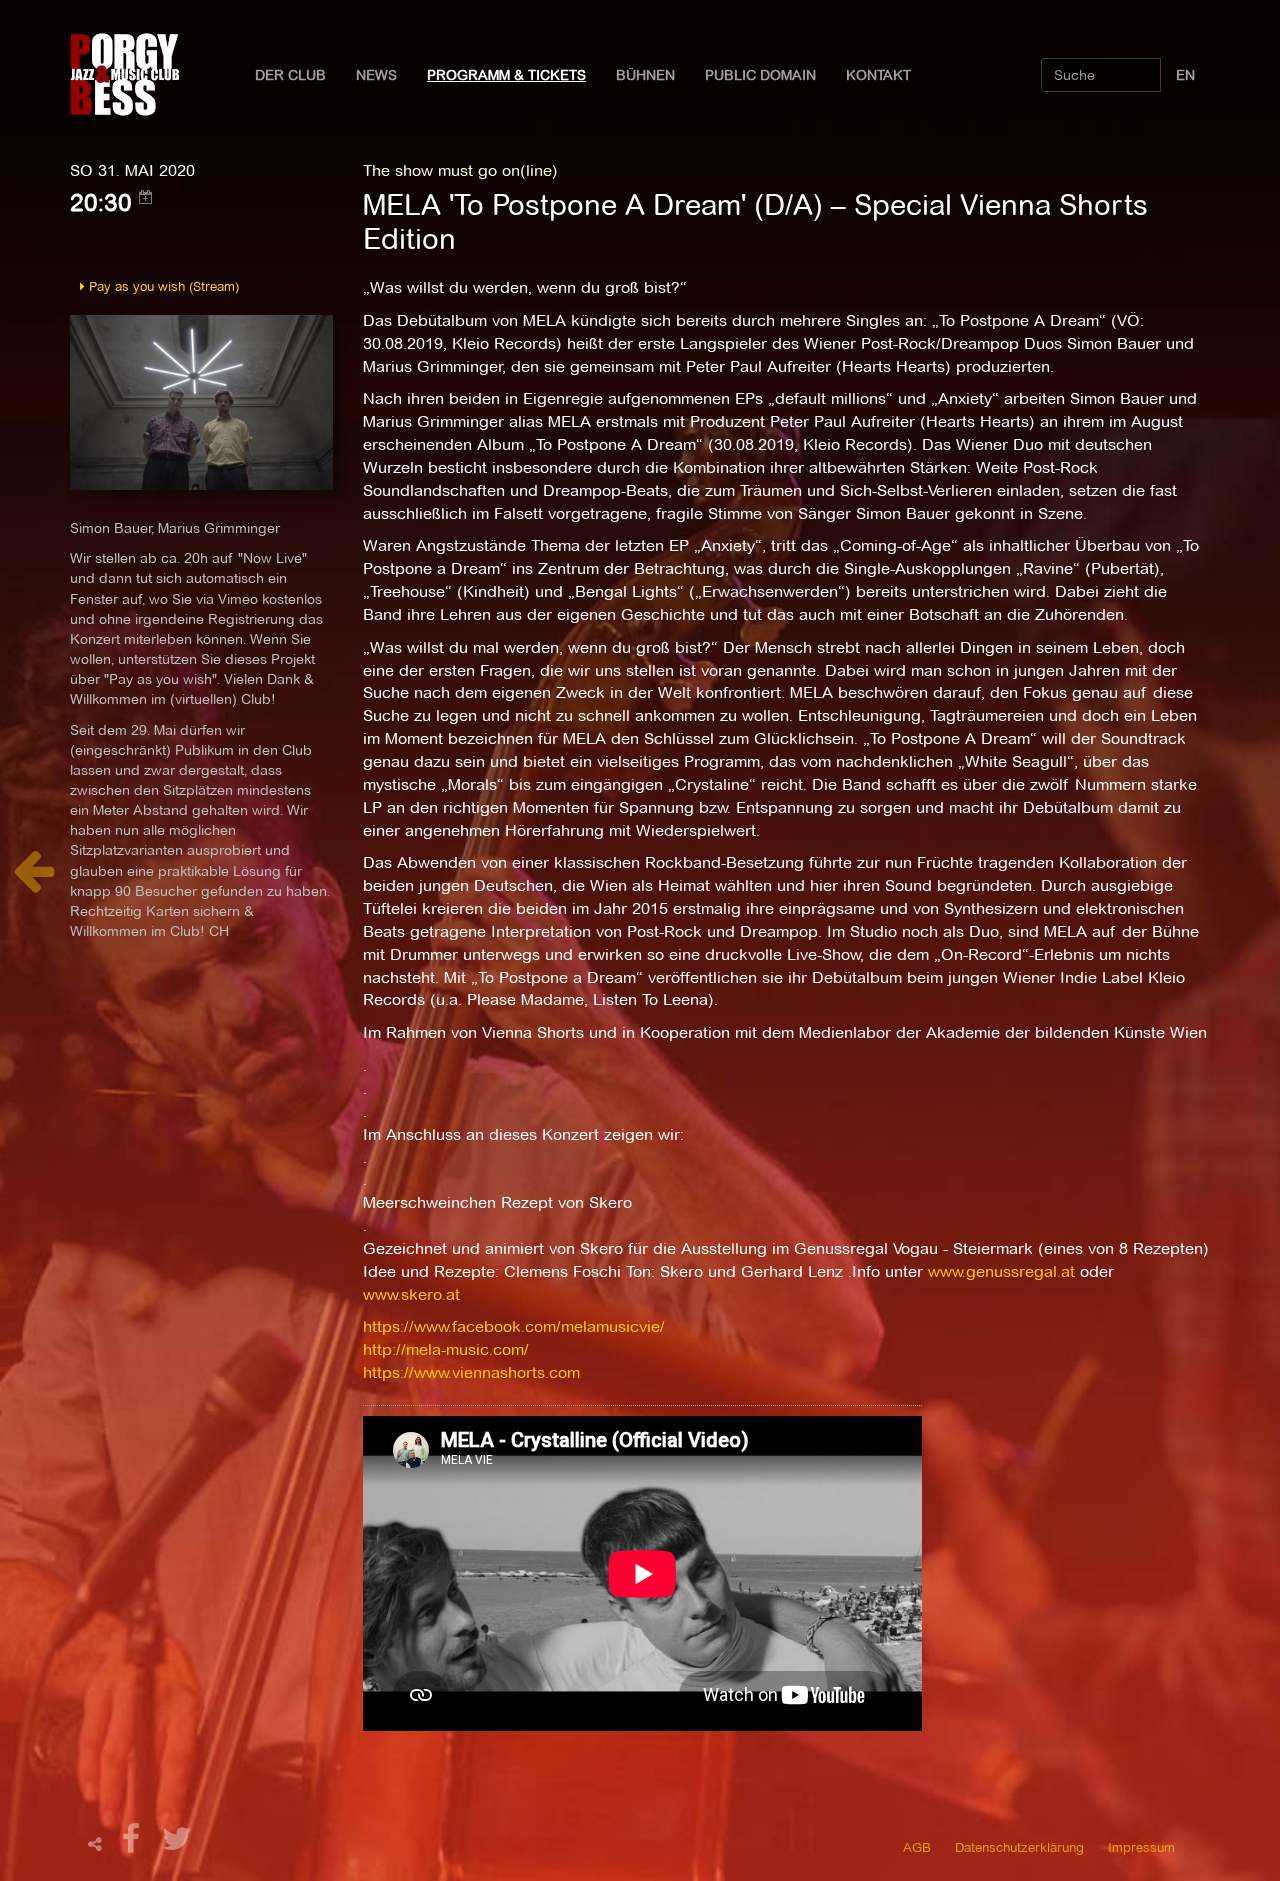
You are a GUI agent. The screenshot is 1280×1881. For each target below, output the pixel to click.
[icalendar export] (146, 197)
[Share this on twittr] (177, 1844)
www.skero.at (411, 1294)
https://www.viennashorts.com (471, 1372)
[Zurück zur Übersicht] (33, 881)
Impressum (1141, 1847)
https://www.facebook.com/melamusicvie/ (514, 1326)
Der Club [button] (290, 75)
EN (1185, 75)
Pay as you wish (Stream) (162, 286)
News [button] (376, 75)
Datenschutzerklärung (1019, 1847)
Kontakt (878, 75)
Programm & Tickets (506, 75)
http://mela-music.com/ (446, 1349)
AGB (917, 1847)
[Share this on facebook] (134, 1844)
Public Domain (760, 75)
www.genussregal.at (1001, 1271)
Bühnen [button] (645, 75)
